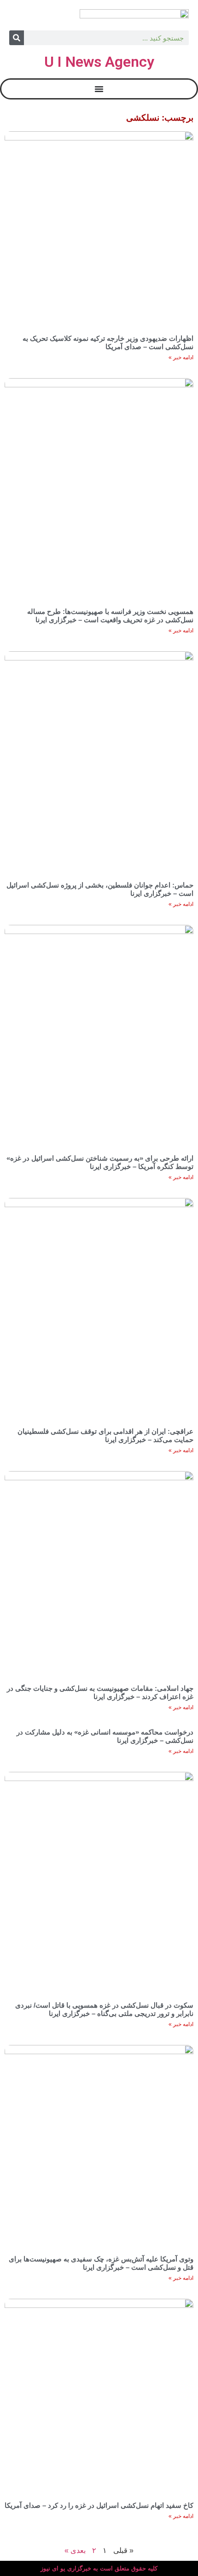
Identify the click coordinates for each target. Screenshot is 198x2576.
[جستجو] (17, 38)
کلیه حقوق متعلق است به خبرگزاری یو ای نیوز (99, 2568)
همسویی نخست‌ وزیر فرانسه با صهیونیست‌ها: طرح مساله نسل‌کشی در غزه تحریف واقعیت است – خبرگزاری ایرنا (110, 616)
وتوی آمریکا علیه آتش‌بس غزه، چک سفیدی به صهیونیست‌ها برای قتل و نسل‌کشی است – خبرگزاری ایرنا (101, 2263)
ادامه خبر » (181, 357)
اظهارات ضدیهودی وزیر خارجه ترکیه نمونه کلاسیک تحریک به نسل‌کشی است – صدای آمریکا (108, 342)
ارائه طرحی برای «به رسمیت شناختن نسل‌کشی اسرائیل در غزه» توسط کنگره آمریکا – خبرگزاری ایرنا (100, 1162)
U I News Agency (99, 62)
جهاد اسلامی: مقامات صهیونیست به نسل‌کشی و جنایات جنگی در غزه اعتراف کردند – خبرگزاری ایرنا (100, 1692)
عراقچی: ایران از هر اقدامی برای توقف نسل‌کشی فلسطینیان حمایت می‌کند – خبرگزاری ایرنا (105, 1435)
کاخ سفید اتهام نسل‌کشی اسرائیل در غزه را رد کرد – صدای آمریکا (99, 2505)
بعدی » (75, 2550)
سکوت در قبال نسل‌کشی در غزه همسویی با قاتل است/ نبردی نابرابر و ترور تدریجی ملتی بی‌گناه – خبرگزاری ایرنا (104, 2009)
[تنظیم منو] (99, 89)
